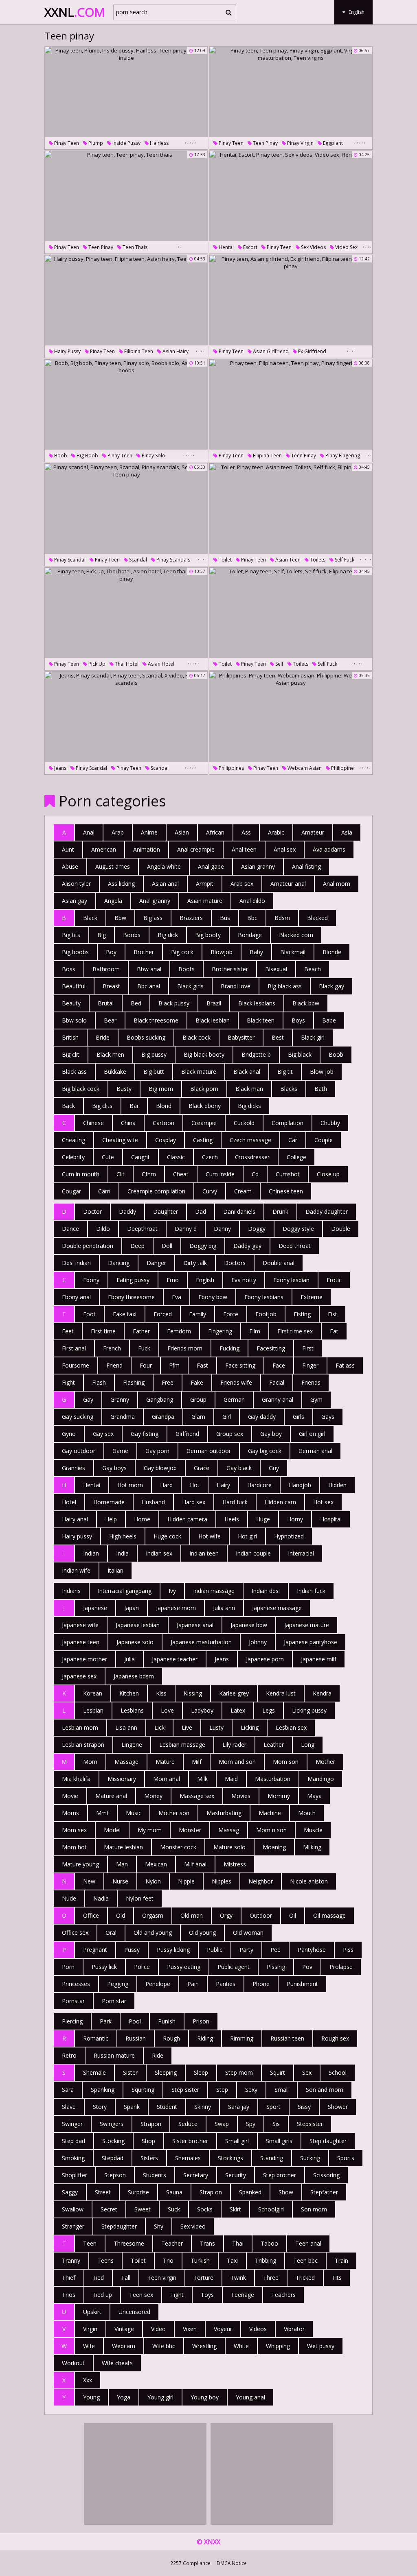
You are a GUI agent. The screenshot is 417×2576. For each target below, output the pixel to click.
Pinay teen (66, 143)
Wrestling (204, 2346)
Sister (130, 2072)
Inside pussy (126, 143)
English (205, 1280)
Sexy (251, 2090)
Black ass (74, 1072)
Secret (109, 2209)
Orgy (226, 1915)
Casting (203, 1140)
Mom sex (74, 1830)
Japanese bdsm (134, 1676)
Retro (69, 2055)
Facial (277, 1382)
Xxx (88, 2380)
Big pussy (154, 1054)
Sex (307, 2072)
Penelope (158, 1984)
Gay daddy (262, 1417)
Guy (274, 1468)
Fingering (220, 1331)
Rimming (242, 2038)
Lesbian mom (80, 1727)
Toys (207, 2295)
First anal (74, 1348)
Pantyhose (312, 1950)
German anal (315, 1451)
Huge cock (167, 1536)
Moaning (274, 1847)
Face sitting (240, 1365)
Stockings (230, 2158)
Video (158, 2329)
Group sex (230, 1434)
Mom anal (167, 1779)
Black (90, 918)
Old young (202, 1933)
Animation (147, 849)
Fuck (144, 1348)
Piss (348, 1950)
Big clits (102, 1106)
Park (106, 2021)
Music (134, 1813)
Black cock (196, 1037)
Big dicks (249, 1106)
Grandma (123, 1417)
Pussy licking (173, 1950)
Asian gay (75, 901)
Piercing (72, 2021)
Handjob (300, 1485)
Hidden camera (187, 1519)
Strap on (211, 2192)
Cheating (74, 1140)
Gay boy (271, 1434)
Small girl (237, 2141)
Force (231, 1314)
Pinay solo (153, 456)
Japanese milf (319, 1659)
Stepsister (310, 2124)
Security (236, 2175)
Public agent (234, 1967)
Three (271, 2278)
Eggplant (332, 143)
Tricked (305, 2278)
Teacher (172, 2243)
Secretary (196, 2175)
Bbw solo (74, 1020)
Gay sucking (78, 1417)
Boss (69, 969)
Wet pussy (321, 2346)
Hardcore (259, 1485)
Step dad (74, 2141)
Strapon (151, 2124)
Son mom (314, 2209)
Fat (334, 1331)
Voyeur (223, 2329)
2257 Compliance (190, 2563)
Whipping (278, 2346)
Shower (338, 2107)
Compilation (288, 1123)
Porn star (114, 2001)
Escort (250, 247)
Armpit (205, 884)
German (234, 1399)
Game (120, 1451)
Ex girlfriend (312, 351)
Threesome (129, 2243)
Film (255, 1331)
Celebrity (73, 1157)
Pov (307, 1967)
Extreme (312, 1297)
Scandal (137, 560)
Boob (60, 456)
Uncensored (134, 2312)
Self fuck (344, 560)
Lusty (216, 1727)
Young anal (250, 2397)
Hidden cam (280, 1502)
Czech (210, 1157)
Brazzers (191, 918)
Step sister (185, 2090)
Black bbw (306, 1003)
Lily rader (234, 1745)
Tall (126, 2278)
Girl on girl (312, 1434)
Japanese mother (84, 1659)
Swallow (73, 2209)
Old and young (153, 1933)
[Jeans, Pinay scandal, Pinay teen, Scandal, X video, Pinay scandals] (126, 717)
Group (198, 1399)
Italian (115, 1570)
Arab (118, 832)
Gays (328, 1417)
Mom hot (74, 1847)
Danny (222, 1229)
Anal (89, 832)
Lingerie (132, 1745)
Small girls (279, 2141)
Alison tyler (76, 884)
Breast (111, 986)
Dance (70, 1229)
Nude (69, 1898)
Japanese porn (265, 1659)
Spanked (250, 2192)
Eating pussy (133, 1280)
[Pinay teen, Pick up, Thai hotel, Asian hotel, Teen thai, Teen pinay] (126, 613)
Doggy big (203, 1246)
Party (246, 1950)
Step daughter (328, 2141)
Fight (68, 1382)
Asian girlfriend (270, 351)
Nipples (222, 1881)
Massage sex (197, 1796)
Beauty (71, 1003)
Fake (197, 1382)
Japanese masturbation (201, 1642)
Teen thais (134, 247)
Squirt (278, 2072)
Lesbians (132, 1710)
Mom (90, 1762)
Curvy (210, 1191)
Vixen (190, 2329)
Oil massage (329, 1915)
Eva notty (244, 1280)
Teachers (283, 2295)
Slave (69, 2107)
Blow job (322, 1072)
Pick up (96, 664)
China (128, 1123)
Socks (205, 2209)
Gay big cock (265, 1451)
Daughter (166, 1212)
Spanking (103, 2090)
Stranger (73, 2226)
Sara (68, 2090)
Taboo (269, 2243)
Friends (311, 1382)
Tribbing (266, 2260)
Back (68, 1106)
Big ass (153, 918)
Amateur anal (288, 884)
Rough (171, 2038)
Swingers (112, 2124)
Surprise (138, 2192)
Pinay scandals (173, 560)
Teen (90, 2243)
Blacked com (296, 935)
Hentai (226, 247)
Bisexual (276, 969)
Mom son (286, 1762)
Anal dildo (252, 901)
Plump (95, 143)
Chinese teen (286, 1191)
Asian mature (205, 901)
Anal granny (155, 901)
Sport (273, 2107)
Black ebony (205, 1106)
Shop (148, 2141)
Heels (232, 1519)
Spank (132, 2107)
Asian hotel (160, 664)
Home (142, 1519)
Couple (324, 1140)
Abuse (70, 866)
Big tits (71, 935)
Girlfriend (187, 1434)
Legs (269, 1710)
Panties (226, 1984)
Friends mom (185, 1348)
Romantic (96, 2038)
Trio (168, 2260)
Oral (111, 1933)
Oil (293, 1915)
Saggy (70, 2192)
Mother (325, 1762)
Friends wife (236, 1382)
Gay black (239, 1468)
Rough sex (335, 2038)
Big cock (182, 952)
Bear (110, 1020)
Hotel (69, 1502)
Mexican (156, 1864)
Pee (275, 1950)
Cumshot (288, 1174)
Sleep (201, 2072)
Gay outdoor (79, 1451)
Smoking (73, 2158)
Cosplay (166, 1140)
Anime (149, 832)
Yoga (124, 2397)
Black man (249, 1089)
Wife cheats (117, 2363)
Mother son (174, 1813)
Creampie (204, 1123)
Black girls (190, 986)
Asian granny (258, 866)
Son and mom (325, 2090)
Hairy (223, 1485)
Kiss (161, 1693)
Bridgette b (256, 1054)
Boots (187, 969)
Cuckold (244, 1123)
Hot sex (323, 1502)
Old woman (248, 1933)
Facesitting (271, 1348)
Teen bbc (305, 2260)
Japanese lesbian (138, 1625)
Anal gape (211, 866)
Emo (173, 1280)
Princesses (76, 1984)
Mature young (80, 1864)
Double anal (279, 1263)
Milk (202, 1779)
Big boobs (75, 952)
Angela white (164, 866)
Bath (321, 1089)
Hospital (331, 1519)
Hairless (159, 143)
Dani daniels (239, 1212)
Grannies (74, 1468)
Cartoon (164, 1123)
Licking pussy (309, 1710)
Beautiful (74, 986)
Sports (346, 2158)
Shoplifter (75, 2175)
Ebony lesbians (264, 1297)
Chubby (330, 1123)
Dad (201, 1212)
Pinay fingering (342, 456)
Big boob (87, 456)
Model (112, 1830)
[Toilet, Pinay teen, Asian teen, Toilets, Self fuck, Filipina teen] (291, 509)
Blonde (332, 952)
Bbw (120, 918)
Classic (176, 1157)
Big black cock (81, 1089)
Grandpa (163, 1417)
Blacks (289, 1089)
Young (91, 2397)
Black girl (313, 1037)
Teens (105, 2260)
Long (308, 1745)
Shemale (94, 2072)
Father (141, 1331)
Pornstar (73, 2001)
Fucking (229, 1348)
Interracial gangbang (125, 1591)
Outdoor (261, 1915)
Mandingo (321, 1779)
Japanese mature (307, 1625)
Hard (166, 1485)
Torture (203, 2278)
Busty (124, 1089)
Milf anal (195, 1864)
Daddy (127, 1212)
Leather (274, 1745)
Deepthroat (142, 1229)
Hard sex (194, 1502)
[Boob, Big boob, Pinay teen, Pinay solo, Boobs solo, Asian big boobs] (126, 404)
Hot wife (210, 1536)
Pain (193, 1984)
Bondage (250, 935)
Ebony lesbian (291, 1280)
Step (222, 2090)
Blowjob (222, 952)
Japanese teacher (175, 1659)
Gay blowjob (160, 1468)
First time (103, 1331)
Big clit (71, 1054)
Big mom (161, 1089)
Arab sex (242, 884)
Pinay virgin (300, 143)
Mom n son (271, 1830)
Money (153, 1796)
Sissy (304, 2107)
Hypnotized (289, 1536)
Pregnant (95, 1950)
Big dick (168, 935)
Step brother (280, 2175)
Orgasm (153, 1915)
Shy (159, 2226)
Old (121, 1915)
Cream (243, 1191)
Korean (93, 1693)
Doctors (235, 1263)
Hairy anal (75, 1519)
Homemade (109, 1502)
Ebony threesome (131, 1297)
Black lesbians (257, 1003)
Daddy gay (247, 1246)
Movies (241, 1796)
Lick (159, 1727)
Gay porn (157, 1451)
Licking (250, 1727)
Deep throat (295, 1246)
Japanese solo (135, 1642)
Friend (114, 1365)
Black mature (199, 1072)
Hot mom (130, 1485)
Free (168, 1382)
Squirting (143, 2090)
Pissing (276, 1967)
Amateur (313, 832)
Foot (89, 1314)
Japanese (95, 1608)
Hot (195, 1485)
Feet (68, 1331)
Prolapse (341, 1967)
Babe (329, 1020)
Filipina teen (138, 351)
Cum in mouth (81, 1174)
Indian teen (204, 1553)
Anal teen (244, 849)
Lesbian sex (291, 1727)
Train (341, 2260)
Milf (197, 1762)
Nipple (186, 1881)
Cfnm (149, 1174)
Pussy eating (184, 1967)
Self (279, 664)
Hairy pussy (67, 351)
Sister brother (190, 2141)
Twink (238, 2278)
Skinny (203, 2107)
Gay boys (114, 1468)
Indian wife (76, 1570)
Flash (99, 1382)
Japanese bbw (249, 1625)
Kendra (322, 1693)
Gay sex (103, 1434)
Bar (134, 1106)
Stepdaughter (119, 2226)
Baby (256, 952)
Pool (135, 2021)
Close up (328, 1174)
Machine (270, 1813)
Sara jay (239, 2107)
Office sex (75, 1933)
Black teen (261, 1020)
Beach (313, 969)
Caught (140, 1157)
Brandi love (236, 986)
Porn (68, 1967)
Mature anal (111, 1796)
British (70, 1037)
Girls (298, 1417)
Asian (182, 832)
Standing (272, 2158)
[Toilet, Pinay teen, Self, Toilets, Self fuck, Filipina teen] (291, 613)
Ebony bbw (213, 1297)
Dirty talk (195, 1263)
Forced (163, 1314)
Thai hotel (126, 664)
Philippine (342, 768)
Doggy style (298, 1229)
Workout (73, 2363)
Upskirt (92, 2312)
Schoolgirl (271, 2209)
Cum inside (220, 1174)
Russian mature (114, 2055)
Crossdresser (252, 1157)
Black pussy (174, 1003)
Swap (222, 2124)
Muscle (313, 1830)
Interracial (301, 1553)
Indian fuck (311, 1591)
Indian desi (266, 1591)
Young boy (205, 2397)
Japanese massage (277, 1608)
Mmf (102, 1813)
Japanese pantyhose (311, 1642)
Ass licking (121, 884)
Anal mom (337, 884)
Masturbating (224, 1813)
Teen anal (308, 2243)
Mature (165, 1762)
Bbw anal (149, 969)
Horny (295, 1519)
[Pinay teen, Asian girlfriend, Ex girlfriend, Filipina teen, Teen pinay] (291, 300)
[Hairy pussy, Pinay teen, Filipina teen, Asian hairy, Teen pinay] (126, 300)
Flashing (134, 1382)
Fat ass (345, 1365)
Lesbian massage (182, 1745)
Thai (238, 2243)
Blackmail (293, 952)
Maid (231, 1779)
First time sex (295, 1331)
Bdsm (282, 918)
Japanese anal (195, 1625)
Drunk (280, 1212)
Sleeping (166, 2072)
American (104, 849)
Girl (227, 1417)
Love (167, 1710)
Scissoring (326, 2175)
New (89, 1881)
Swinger (72, 2124)
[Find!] (227, 12)
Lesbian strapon (83, 1745)
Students (155, 2175)
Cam (104, 1191)
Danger (156, 1263)
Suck (174, 2209)
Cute (108, 1157)
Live (187, 1727)
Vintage (124, 2329)
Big (102, 935)
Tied (98, 2278)
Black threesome (156, 1020)
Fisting (302, 1314)
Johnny (258, 1642)
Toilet (225, 560)
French (112, 1348)
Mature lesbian (123, 1847)
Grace (202, 1468)
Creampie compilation (156, 1191)
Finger (310, 1365)
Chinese (93, 1123)
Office (91, 1915)
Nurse (120, 1881)
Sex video (193, 2226)
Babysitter (241, 1037)
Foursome (76, 1365)
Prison (201, 2021)
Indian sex (159, 1553)
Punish (167, 2021)
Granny (120, 1399)
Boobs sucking (146, 1037)
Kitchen (129, 1693)
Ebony (91, 1280)
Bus (225, 918)
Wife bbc (164, 2346)
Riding (205, 2038)
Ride (158, 2055)
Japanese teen (81, 1642)
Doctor (92, 1212)
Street (103, 2192)
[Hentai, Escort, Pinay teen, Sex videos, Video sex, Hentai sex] (291, 196)
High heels (123, 1536)
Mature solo (229, 1847)
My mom (150, 1830)
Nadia (101, 1898)
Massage (126, 1762)
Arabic (276, 832)
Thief (69, 2278)
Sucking (310, 2158)
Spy (251, 2124)
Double (341, 1229)
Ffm (174, 1365)
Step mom (239, 2072)
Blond (164, 1106)
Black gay (331, 986)
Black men (110, 1054)
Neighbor (261, 1881)
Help (111, 1519)
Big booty (208, 935)
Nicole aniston (309, 1881)
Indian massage (214, 1591)
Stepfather (324, 2192)
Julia (129, 1659)
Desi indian (76, 1263)
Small (282, 2090)
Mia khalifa (76, 1779)
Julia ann (224, 1608)
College (296, 1157)
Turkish (200, 2260)
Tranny (71, 2260)
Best (278, 1037)
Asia (347, 832)
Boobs (132, 935)
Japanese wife (80, 1625)
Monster (190, 1830)
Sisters (149, 2158)
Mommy (279, 1796)
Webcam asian (304, 768)
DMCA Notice (232, 2563)
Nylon (153, 1881)
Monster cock (178, 1847)
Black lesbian (213, 1020)
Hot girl (247, 1536)
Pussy (132, 1950)
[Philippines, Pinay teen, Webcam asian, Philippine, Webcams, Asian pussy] (291, 717)
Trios (69, 2295)
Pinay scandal (69, 560)
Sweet (143, 2209)
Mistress (235, 1864)
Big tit (285, 1072)
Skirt (235, 2209)
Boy (111, 952)
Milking (312, 1847)
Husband (153, 1502)
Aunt (68, 849)
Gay (88, 1399)
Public (215, 1950)
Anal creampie (196, 849)
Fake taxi (125, 1314)
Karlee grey (234, 1693)
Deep (137, 1246)
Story (100, 2107)
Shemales (188, 2158)
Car (293, 1140)
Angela (113, 901)
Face (279, 1365)
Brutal (106, 1003)
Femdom (179, 1331)
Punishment (302, 1984)
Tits (337, 2278)
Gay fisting (145, 1434)
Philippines (231, 768)
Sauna (174, 2192)
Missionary (122, 1779)
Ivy (172, 1591)
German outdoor (209, 1451)
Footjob (266, 1314)
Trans (207, 2243)
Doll (167, 1246)
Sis (276, 2124)
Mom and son (237, 1762)
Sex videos (313, 247)
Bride (103, 1037)
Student (167, 2107)
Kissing (193, 1693)
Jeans (60, 768)
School (338, 2072)
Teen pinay (265, 143)
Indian (91, 1553)
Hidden (337, 1485)
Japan (132, 1608)
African (215, 832)
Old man (192, 1915)
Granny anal (278, 1399)
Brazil (214, 1003)
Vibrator (294, 2329)
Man (122, 1864)
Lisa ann (126, 1727)
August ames (113, 866)
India (122, 1553)
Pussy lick (104, 1967)
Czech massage (250, 1140)
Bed (136, 1003)
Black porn (204, 1089)
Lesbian (93, 1710)
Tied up (102, 2295)
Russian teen (287, 2038)
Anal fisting (306, 866)
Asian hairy (175, 351)
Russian (136, 2038)
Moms (70, 1813)
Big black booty (204, 1054)
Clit (121, 1174)
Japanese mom (176, 1608)
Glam (198, 1417)
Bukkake (115, 1072)
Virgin (90, 2329)
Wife (89, 2346)
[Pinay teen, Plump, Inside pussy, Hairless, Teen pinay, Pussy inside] (126, 92)
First (308, 1348)
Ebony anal (76, 1297)
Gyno (69, 1434)
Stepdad (113, 2158)
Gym (316, 1399)
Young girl (160, 2397)
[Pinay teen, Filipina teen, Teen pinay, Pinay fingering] (291, 404)
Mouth (307, 1813)
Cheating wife (120, 1140)
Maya (314, 1796)
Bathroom (106, 969)
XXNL (75, 12)
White (241, 2346)
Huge (263, 1519)
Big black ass (285, 986)
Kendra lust (281, 1693)
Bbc (252, 918)
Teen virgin (162, 2278)
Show (286, 2192)
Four (146, 1365)
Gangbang (160, 1399)
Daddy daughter (327, 1212)
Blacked (317, 918)
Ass (246, 832)
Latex (238, 1710)
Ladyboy (202, 1710)
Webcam (124, 2346)
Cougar (71, 1191)
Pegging (118, 1984)
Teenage (243, 2295)
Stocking (113, 2141)
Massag (229, 1830)
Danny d (186, 1229)
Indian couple (253, 1553)
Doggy (257, 1229)
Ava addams (329, 849)
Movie (70, 1796)
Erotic (334, 1280)
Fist (333, 1314)
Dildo (103, 1229)
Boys (298, 1020)
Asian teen (287, 560)
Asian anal (165, 884)
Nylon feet (140, 1898)
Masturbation (273, 1779)
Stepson (115, 2175)
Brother (144, 952)
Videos (258, 2329)
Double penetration (88, 1246)
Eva (177, 1297)
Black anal (247, 1072)
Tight (177, 2295)
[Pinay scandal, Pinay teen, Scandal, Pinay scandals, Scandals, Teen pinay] (126, 509)
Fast (202, 1365)
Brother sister (230, 969)
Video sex (346, 247)
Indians (71, 1591)
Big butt (154, 1072)
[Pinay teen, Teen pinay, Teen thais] (126, 196)
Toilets (317, 560)
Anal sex (285, 849)
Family (198, 1314)
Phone (261, 1984)
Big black (300, 1054)
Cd (255, 1174)
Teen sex (141, 2295)
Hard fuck (235, 1502)
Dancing (119, 1263)
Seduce (188, 2124)
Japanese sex (79, 1676)
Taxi (232, 2260)
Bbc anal (149, 986)
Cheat (181, 1174)
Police (142, 1967)
